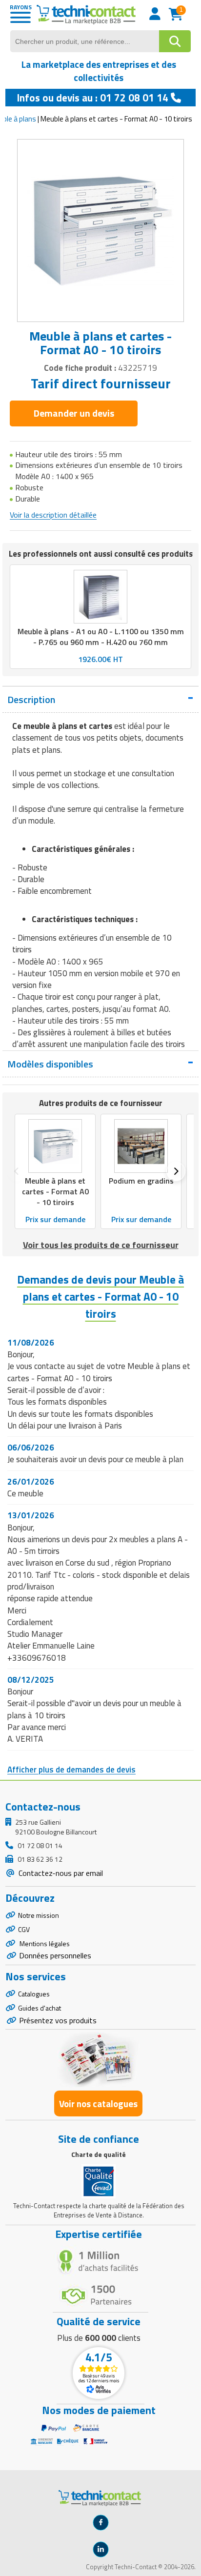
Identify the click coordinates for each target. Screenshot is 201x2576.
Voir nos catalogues (98, 2103)
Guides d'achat (40, 2008)
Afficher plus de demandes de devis (71, 1770)
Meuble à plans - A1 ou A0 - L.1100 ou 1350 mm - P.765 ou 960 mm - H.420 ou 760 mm (101, 637)
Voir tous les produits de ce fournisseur (101, 1245)
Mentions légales (44, 1943)
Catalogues (34, 1994)
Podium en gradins (141, 1181)
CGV (24, 1929)
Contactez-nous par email (60, 1873)
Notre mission (39, 1915)
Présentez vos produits (58, 2020)
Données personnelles (55, 1955)
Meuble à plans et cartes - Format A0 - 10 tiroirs (55, 1191)
